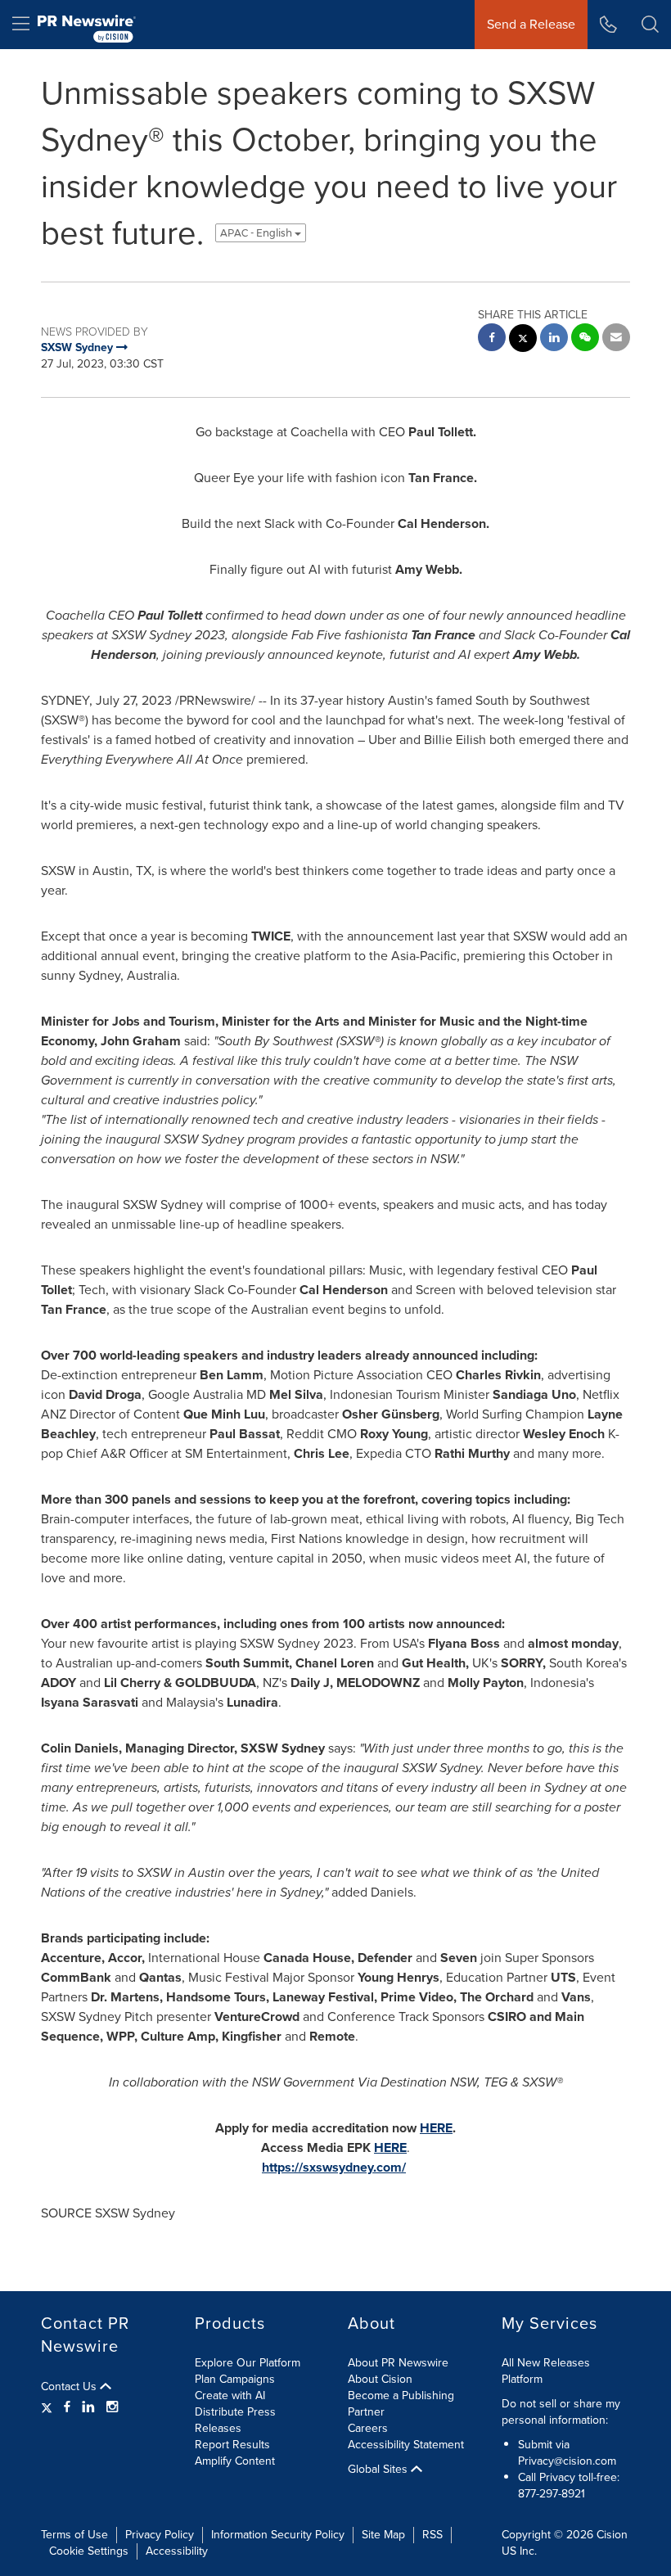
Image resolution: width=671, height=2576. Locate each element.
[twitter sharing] (523, 340)
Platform (522, 2379)
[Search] (650, 25)
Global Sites (379, 2470)
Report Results (232, 2445)
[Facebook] (67, 2407)
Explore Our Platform (248, 2363)
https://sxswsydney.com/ (334, 2167)
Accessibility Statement (406, 2445)
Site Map (383, 2535)
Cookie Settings (89, 2551)
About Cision (380, 2379)
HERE (436, 2128)
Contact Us (70, 2387)
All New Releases (546, 2363)
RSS (432, 2535)
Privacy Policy (160, 2535)
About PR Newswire (398, 2363)
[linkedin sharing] (554, 339)
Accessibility (177, 2551)
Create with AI (230, 2396)
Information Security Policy (278, 2535)
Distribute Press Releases (235, 2420)
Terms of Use (74, 2535)
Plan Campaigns (235, 2379)
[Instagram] (112, 2407)
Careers (368, 2428)
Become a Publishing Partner (401, 2404)
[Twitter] (49, 2407)
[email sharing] (616, 339)
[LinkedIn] (88, 2407)
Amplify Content (235, 2461)
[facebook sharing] (492, 339)
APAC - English (257, 233)
